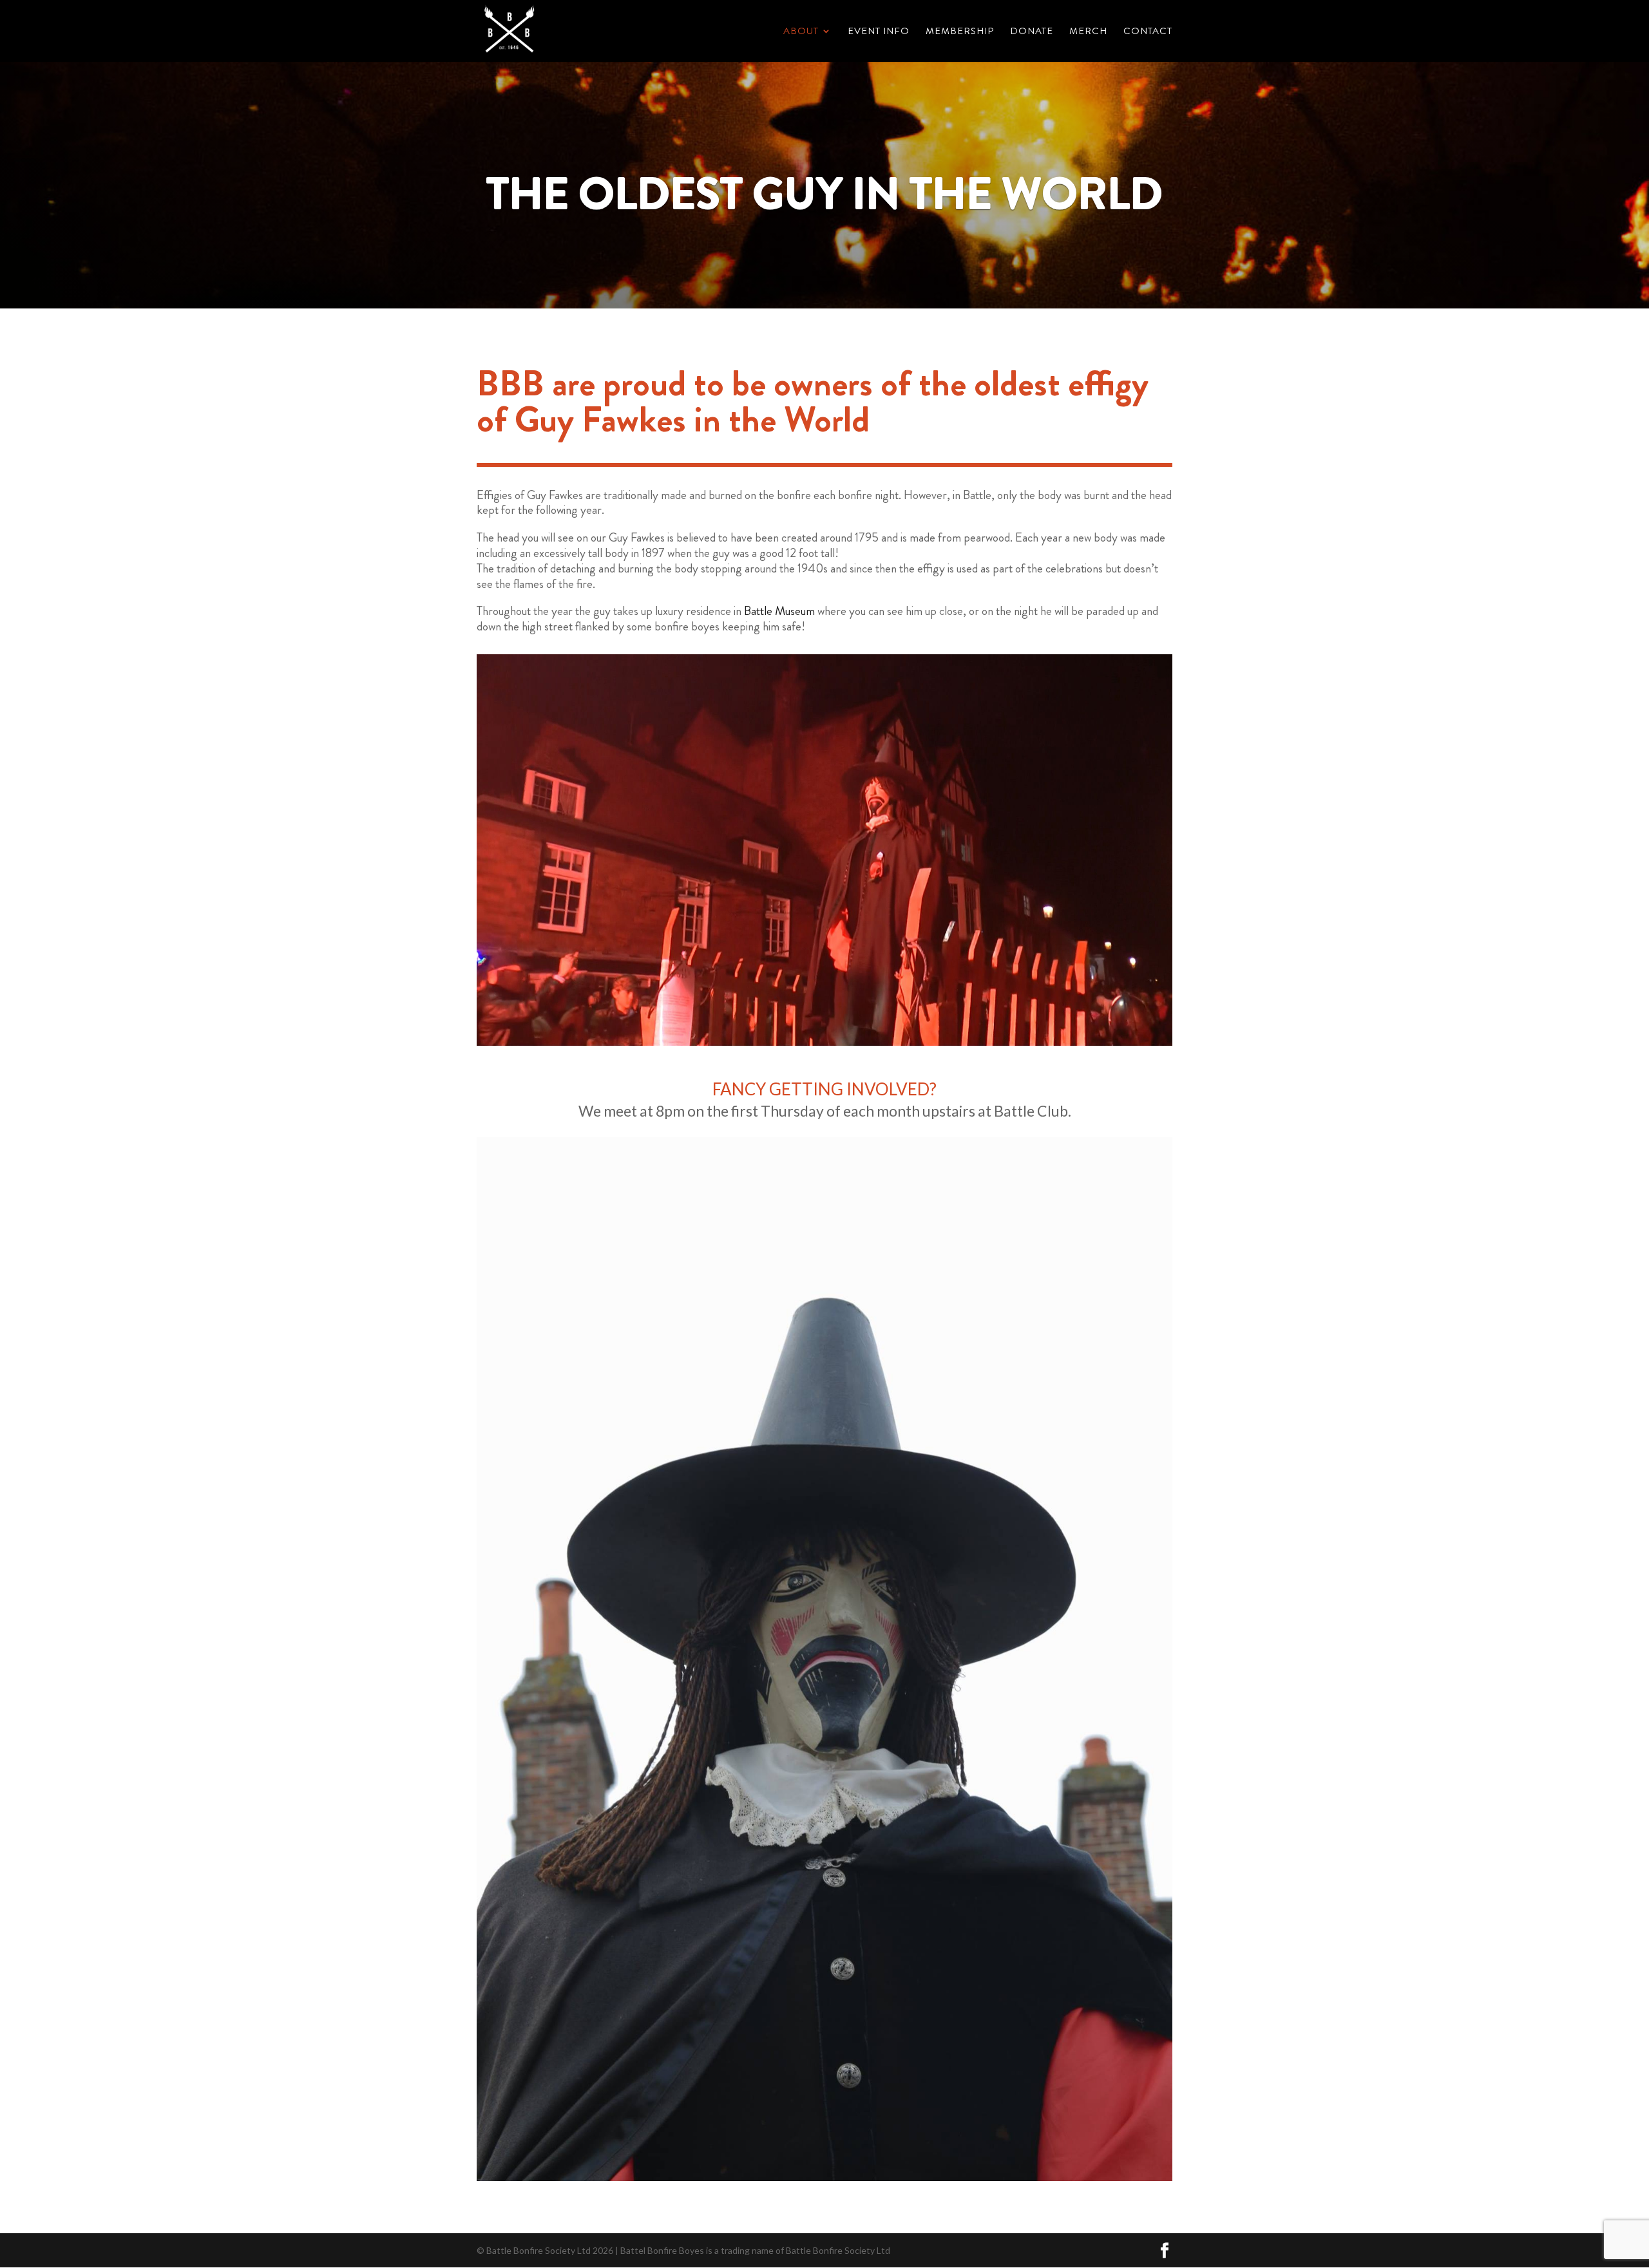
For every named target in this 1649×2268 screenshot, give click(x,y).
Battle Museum (779, 611)
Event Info (879, 32)
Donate (1032, 32)
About (801, 32)
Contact (1148, 32)
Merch (1088, 32)
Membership (960, 32)
